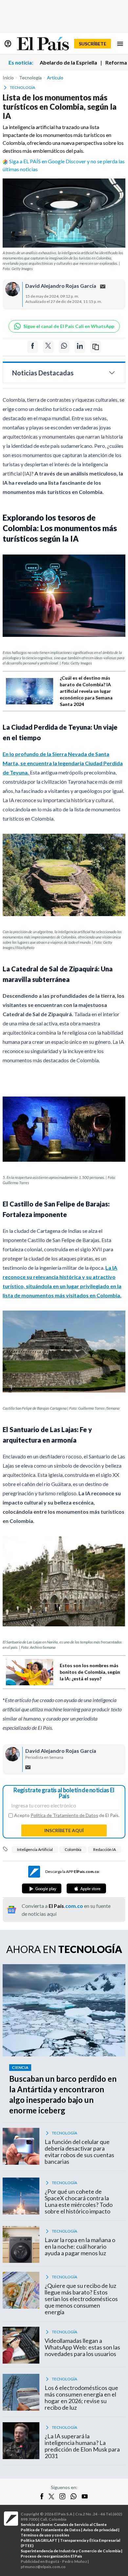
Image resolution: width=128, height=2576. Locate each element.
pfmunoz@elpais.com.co (43, 2567)
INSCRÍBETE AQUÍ (64, 1830)
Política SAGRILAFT (39, 2540)
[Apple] (86, 1888)
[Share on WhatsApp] (64, 347)
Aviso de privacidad (100, 2530)
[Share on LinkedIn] (80, 347)
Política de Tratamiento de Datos (64, 1815)
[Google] (42, 1888)
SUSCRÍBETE (93, 44)
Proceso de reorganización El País (51, 2556)
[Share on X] (48, 347)
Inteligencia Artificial (35, 1849)
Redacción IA (105, 1849)
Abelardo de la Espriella (68, 62)
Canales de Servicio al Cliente (80, 2524)
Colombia (73, 1849)
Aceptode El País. (67, 1815)
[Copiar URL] (96, 347)
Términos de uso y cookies (45, 2535)
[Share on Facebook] (32, 347)
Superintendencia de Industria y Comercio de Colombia (71, 2551)
